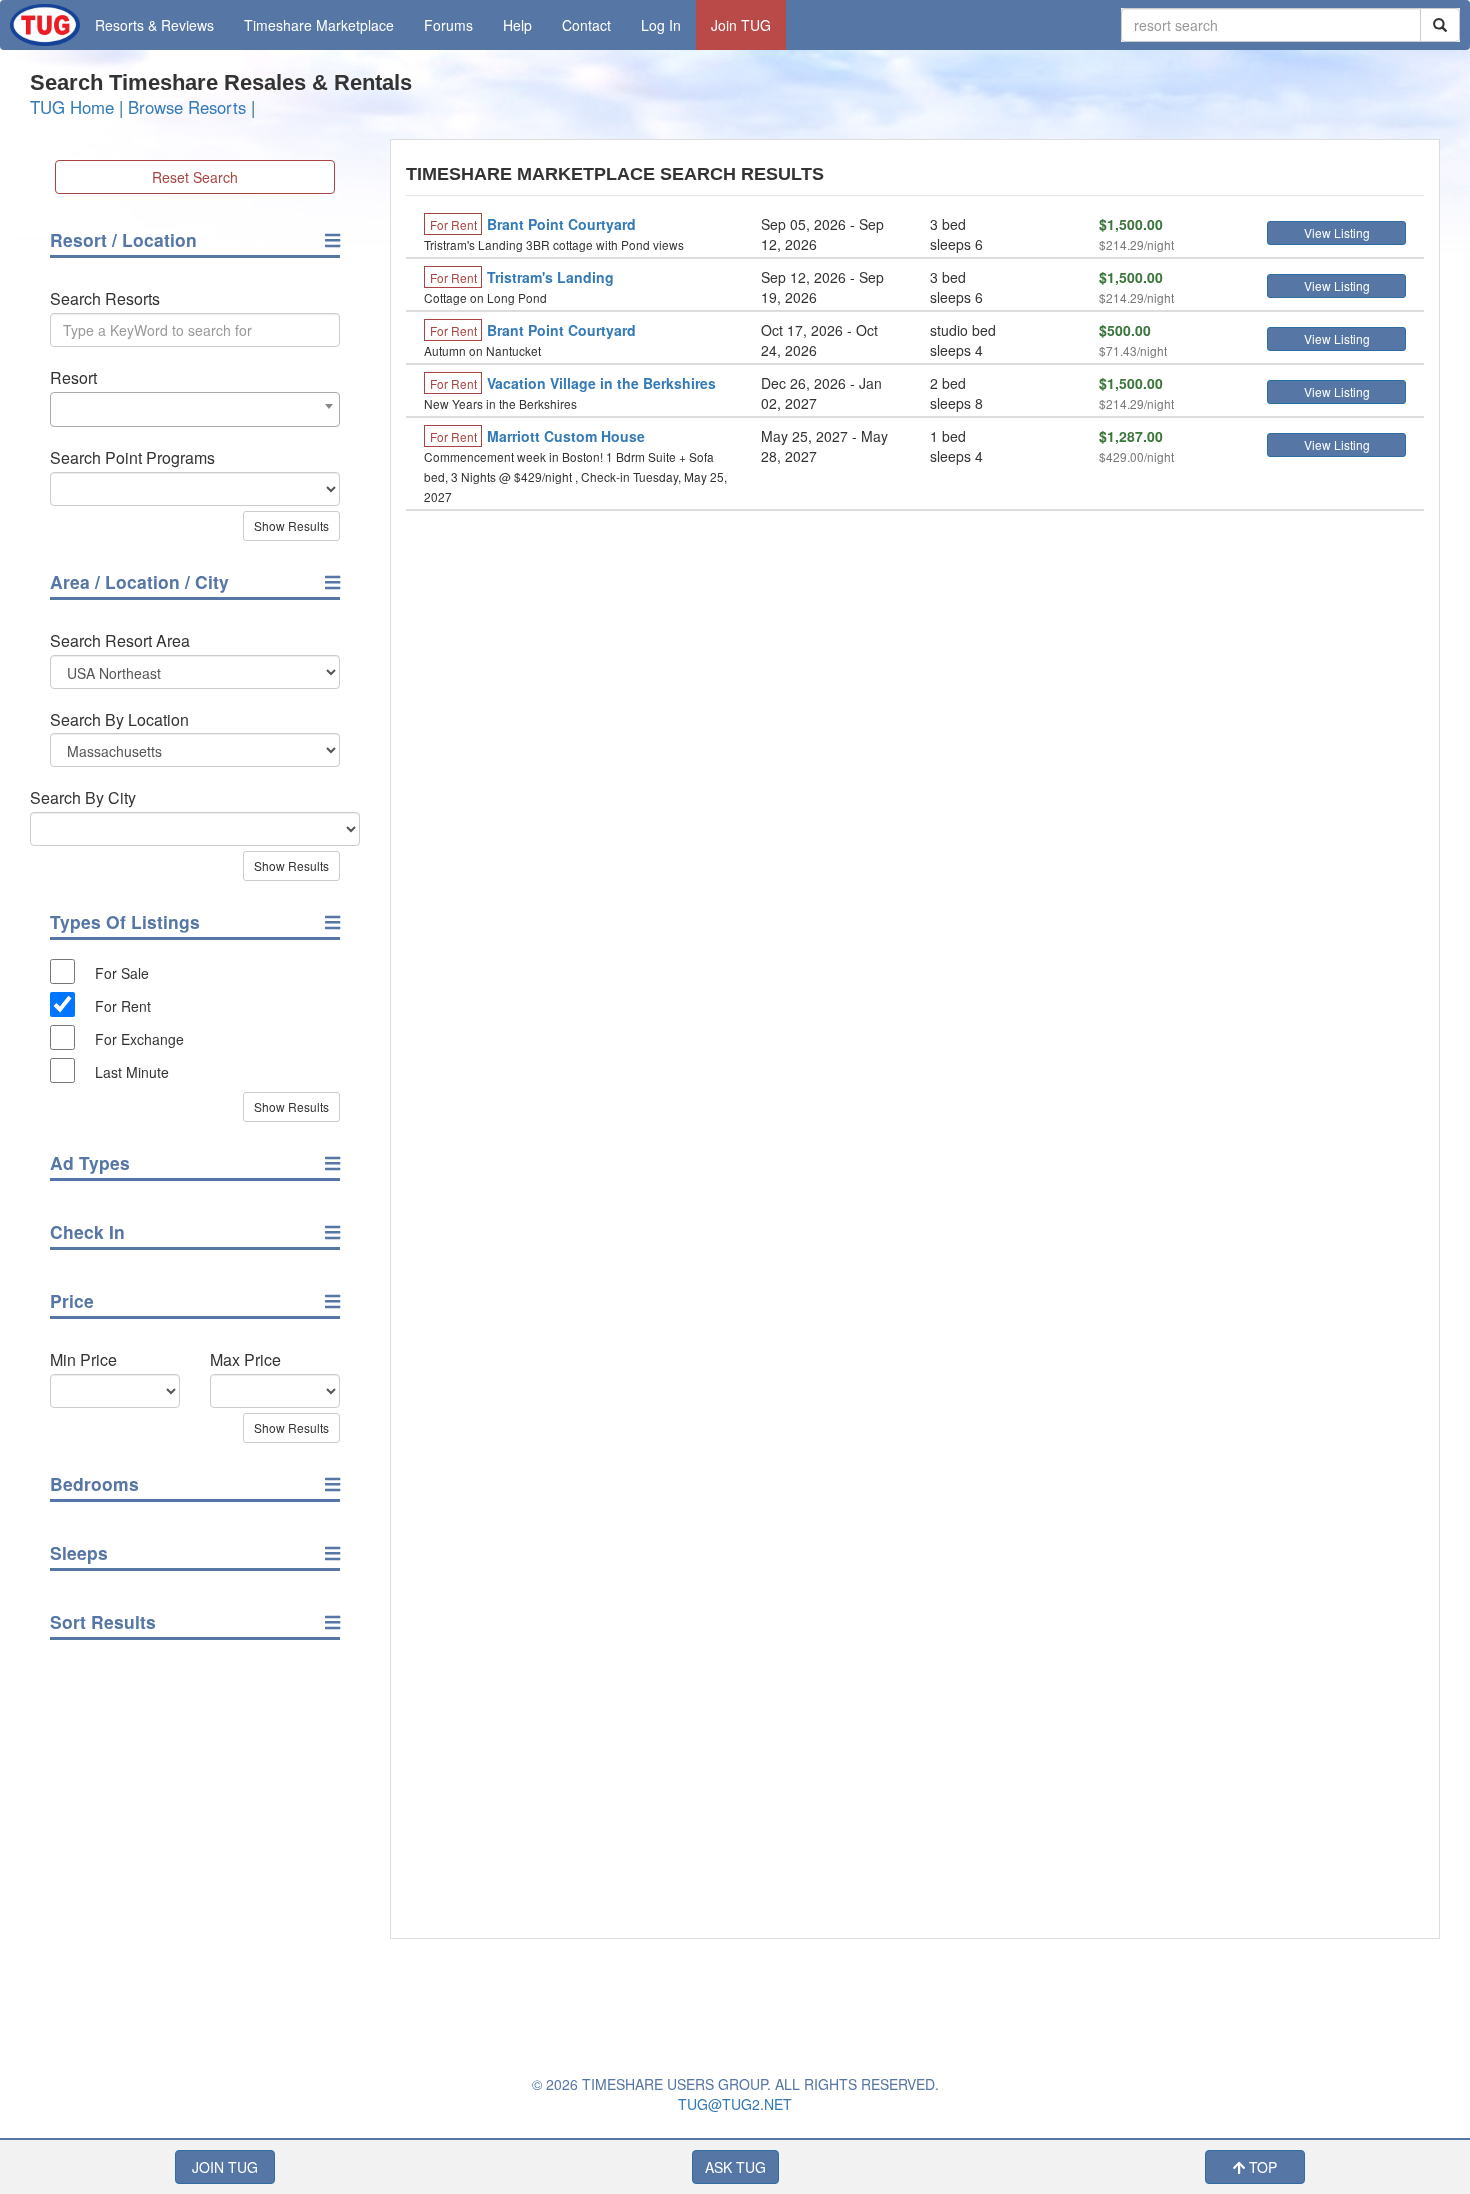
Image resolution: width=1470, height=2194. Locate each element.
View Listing (1337, 232)
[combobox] (195, 409)
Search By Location (119, 720)
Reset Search (195, 177)
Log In (661, 25)
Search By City (83, 798)
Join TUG (741, 25)
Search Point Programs (132, 458)
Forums (448, 25)
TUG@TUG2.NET (735, 2104)
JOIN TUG (225, 2167)
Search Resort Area (120, 641)
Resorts (154, 25)
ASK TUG (735, 2167)
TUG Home (72, 107)
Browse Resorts (187, 107)
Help (517, 25)
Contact (586, 25)
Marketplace (319, 25)
